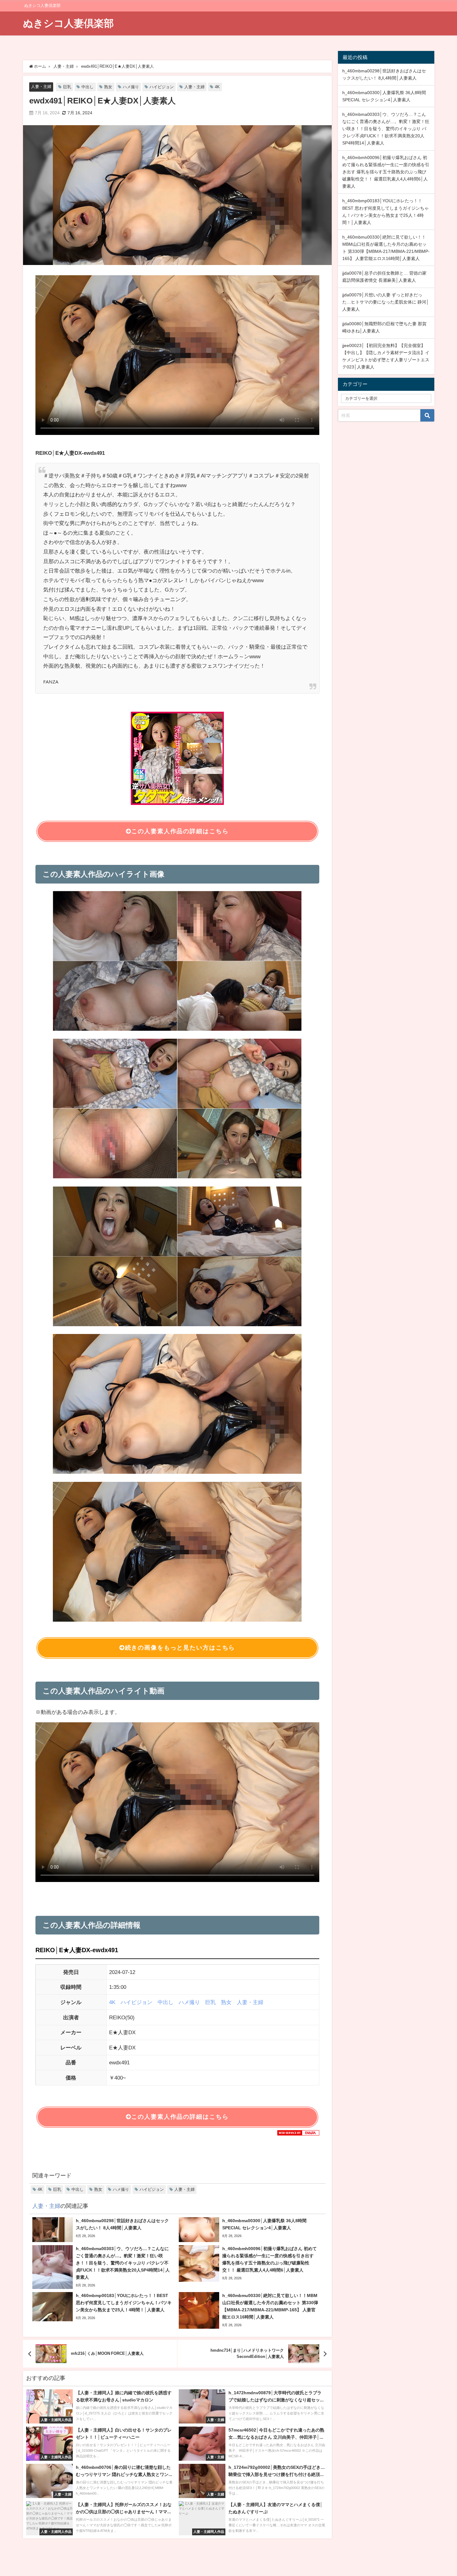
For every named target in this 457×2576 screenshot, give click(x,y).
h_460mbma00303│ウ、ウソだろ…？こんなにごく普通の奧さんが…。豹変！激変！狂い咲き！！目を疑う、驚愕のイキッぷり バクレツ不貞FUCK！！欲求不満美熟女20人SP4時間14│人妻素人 (386, 129)
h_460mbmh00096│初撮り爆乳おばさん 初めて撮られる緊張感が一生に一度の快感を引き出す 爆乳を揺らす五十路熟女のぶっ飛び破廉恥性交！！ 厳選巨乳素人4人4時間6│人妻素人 (386, 172)
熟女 (108, 87)
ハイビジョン (162, 87)
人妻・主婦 (41, 87)
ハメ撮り (131, 87)
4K (217, 87)
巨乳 (67, 87)
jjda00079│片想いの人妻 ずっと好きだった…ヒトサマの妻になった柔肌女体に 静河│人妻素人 (386, 302)
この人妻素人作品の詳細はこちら (180, 831)
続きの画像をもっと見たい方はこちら (180, 1648)
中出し (88, 87)
